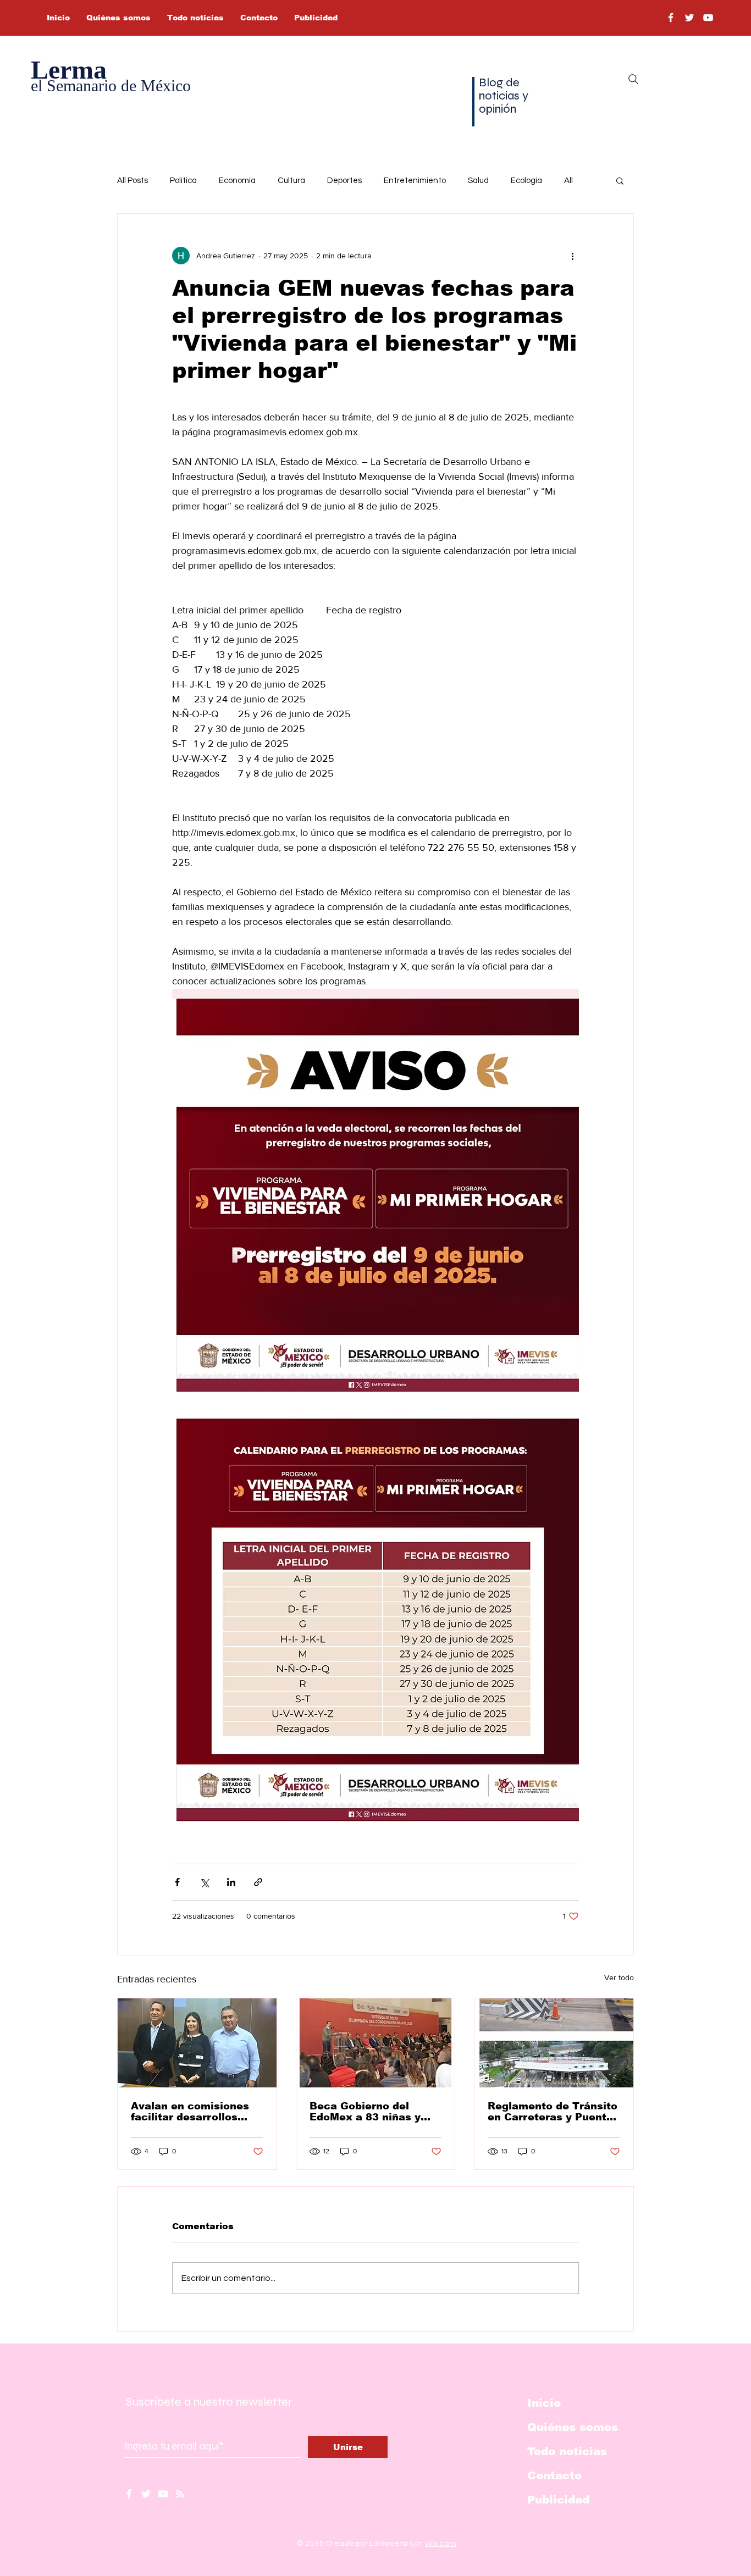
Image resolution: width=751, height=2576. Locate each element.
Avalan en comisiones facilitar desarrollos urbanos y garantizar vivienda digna (190, 2112)
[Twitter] (689, 18)
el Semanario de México (111, 85)
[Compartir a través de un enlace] (258, 1882)
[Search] (633, 79)
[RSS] (180, 2494)
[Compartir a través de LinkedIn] (231, 1882)
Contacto (554, 2475)
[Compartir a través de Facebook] (177, 1882)
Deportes (344, 181)
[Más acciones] (572, 256)
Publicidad (558, 2500)
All (568, 181)
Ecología (526, 181)
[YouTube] (708, 18)
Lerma (69, 70)
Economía (237, 181)
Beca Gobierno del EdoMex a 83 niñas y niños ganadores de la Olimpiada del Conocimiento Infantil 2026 (369, 2112)
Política (183, 181)
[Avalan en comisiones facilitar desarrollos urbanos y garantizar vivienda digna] (197, 2043)
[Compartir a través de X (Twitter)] (204, 1882)
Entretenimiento (415, 181)
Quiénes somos (573, 2427)
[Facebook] (671, 18)
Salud (478, 181)
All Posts (132, 181)
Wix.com (441, 2544)
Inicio (544, 2403)
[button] (620, 180)
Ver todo (619, 1977)
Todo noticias (567, 2451)
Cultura (291, 181)
